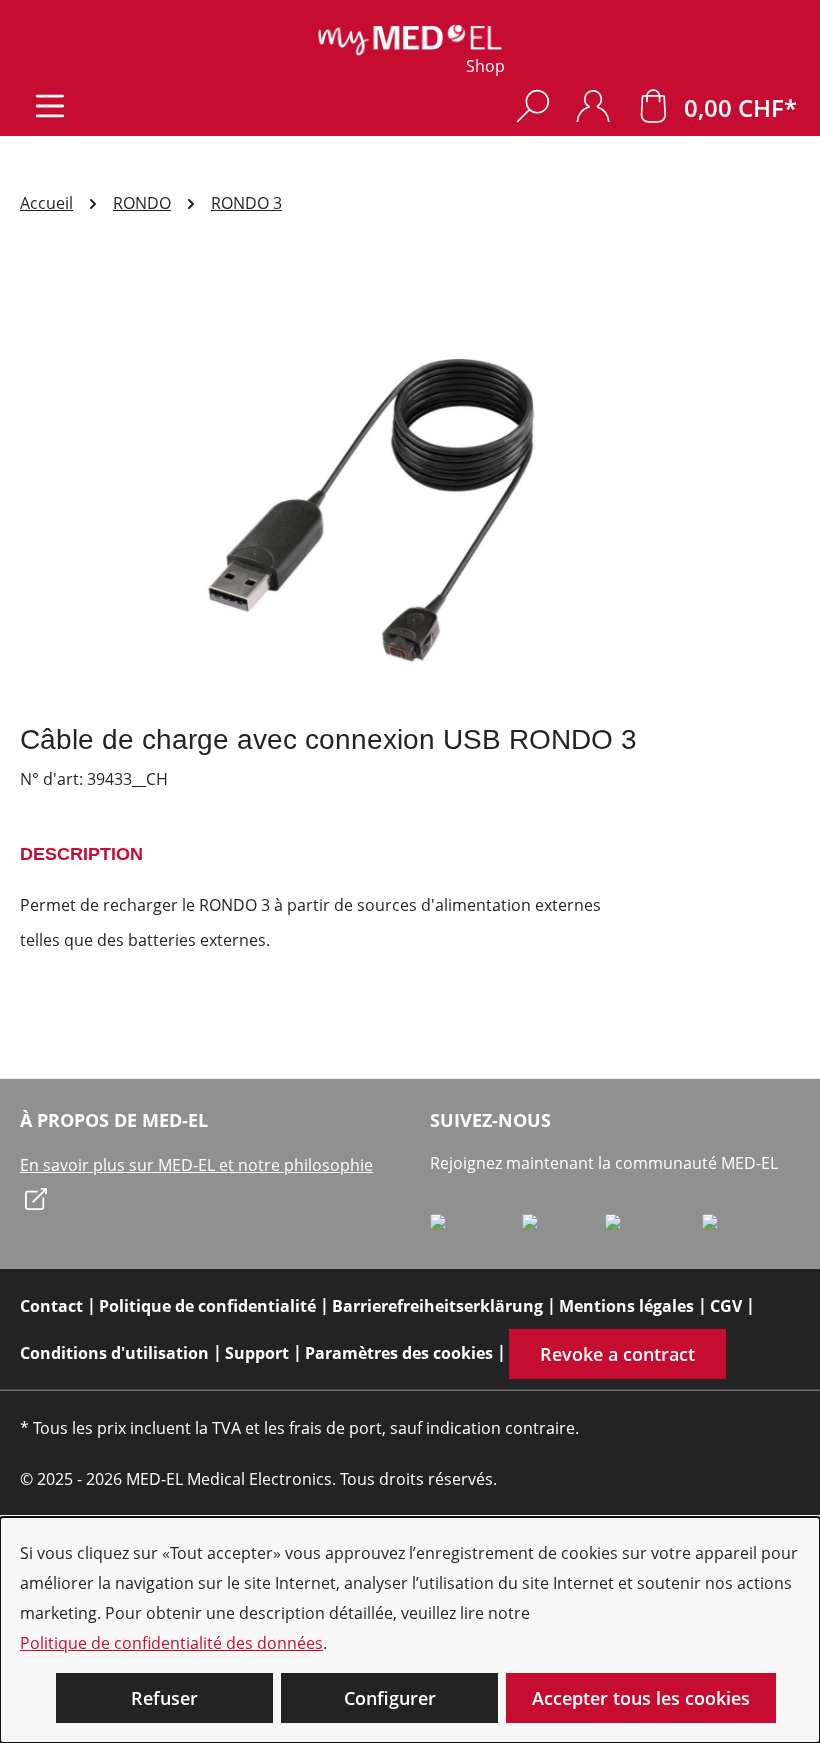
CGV (726, 1306)
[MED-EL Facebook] (476, 1230)
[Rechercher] (533, 105)
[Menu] (50, 105)
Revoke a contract (617, 1354)
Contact (51, 1306)
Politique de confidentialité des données (171, 1643)
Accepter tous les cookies (641, 1698)
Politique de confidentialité (207, 1306)
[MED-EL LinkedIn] (563, 1230)
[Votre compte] (593, 105)
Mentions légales (626, 1306)
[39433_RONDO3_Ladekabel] (410, 491)
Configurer (390, 1698)
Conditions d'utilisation (114, 1353)
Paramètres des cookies (399, 1353)
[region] (410, 491)
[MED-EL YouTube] (743, 1230)
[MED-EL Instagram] (653, 1230)
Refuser (164, 1698)
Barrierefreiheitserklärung (437, 1306)
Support (257, 1353)
